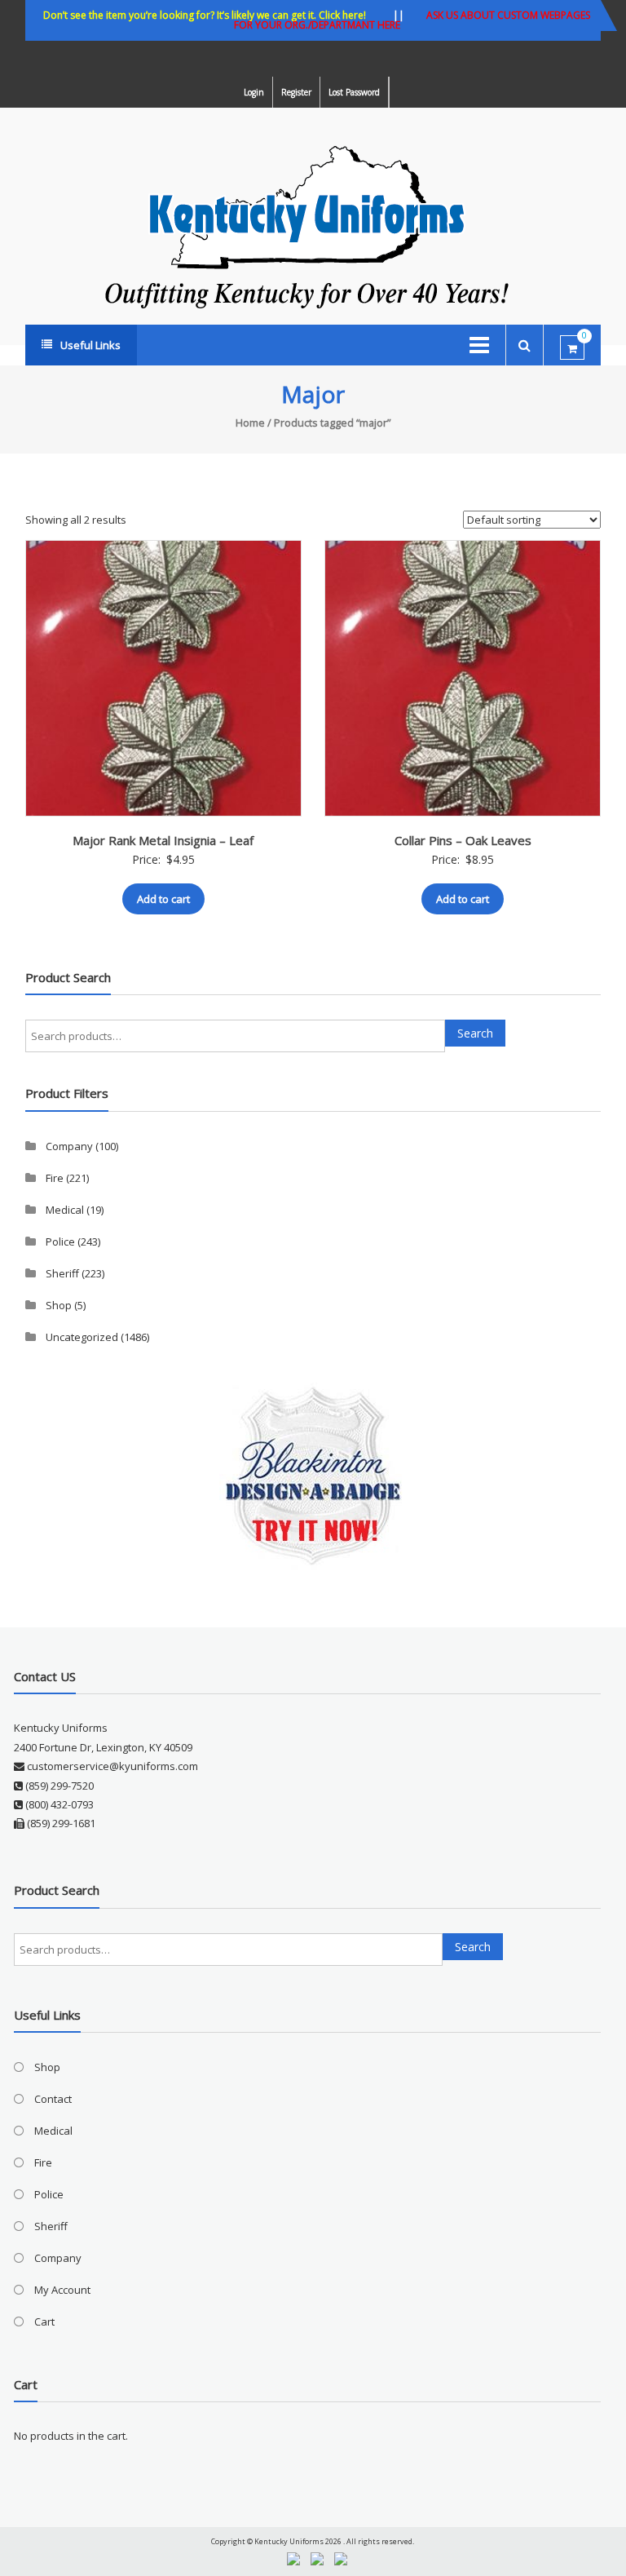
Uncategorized (82, 1337)
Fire (55, 1178)
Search (475, 1033)
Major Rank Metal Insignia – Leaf (163, 840)
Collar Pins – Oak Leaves (463, 840)
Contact (53, 2099)
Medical (65, 1210)
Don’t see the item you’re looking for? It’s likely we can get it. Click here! (205, 15)
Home (250, 423)
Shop (59, 1305)
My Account (62, 2290)
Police (60, 1242)
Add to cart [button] (163, 899)
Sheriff (62, 1273)
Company (69, 1146)
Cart (44, 2321)
